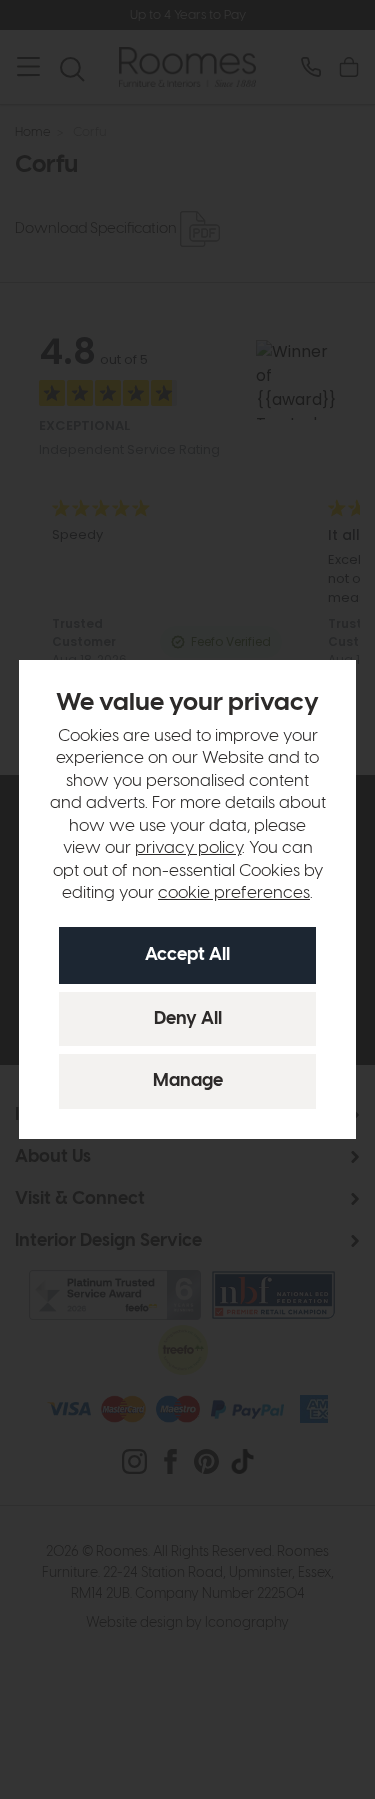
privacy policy (188, 848)
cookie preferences (234, 893)
